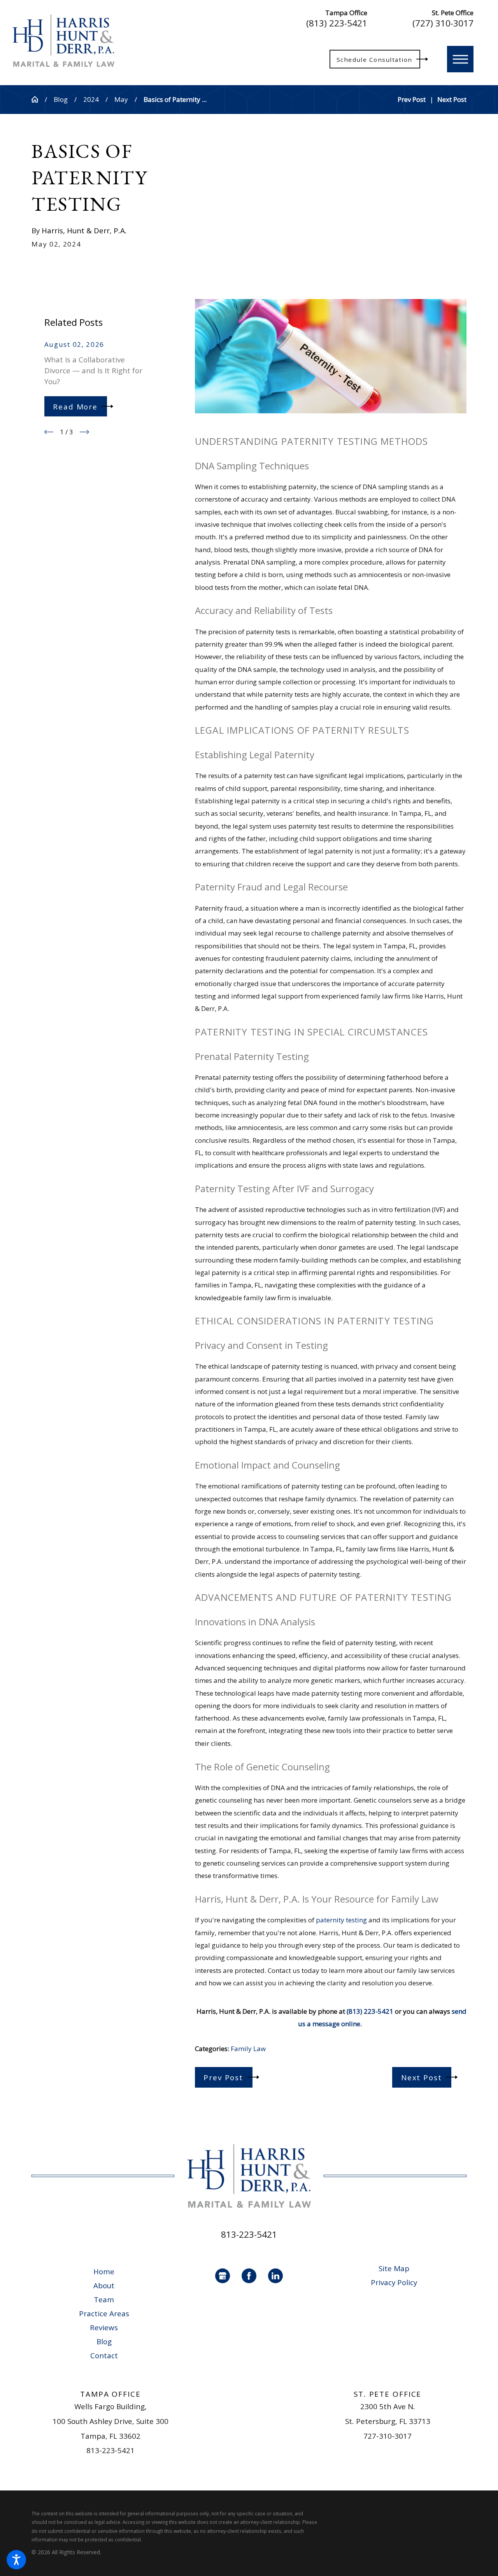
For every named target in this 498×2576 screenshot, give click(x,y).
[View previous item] (49, 432)
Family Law (248, 2049)
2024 (91, 99)
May (121, 99)
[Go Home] (38, 99)
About (104, 2286)
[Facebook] (249, 2276)
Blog (61, 99)
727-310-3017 (388, 2436)
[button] (16, 2560)
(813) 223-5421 (337, 24)
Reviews (104, 2328)
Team (104, 2300)
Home (104, 2272)
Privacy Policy (394, 2282)
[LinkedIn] (275, 2276)
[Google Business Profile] (223, 2276)
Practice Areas (104, 2314)
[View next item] (84, 432)
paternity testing (341, 1920)
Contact (104, 2356)
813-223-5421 (249, 2234)
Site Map (394, 2268)
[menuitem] (104, 2272)
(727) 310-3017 (443, 24)
